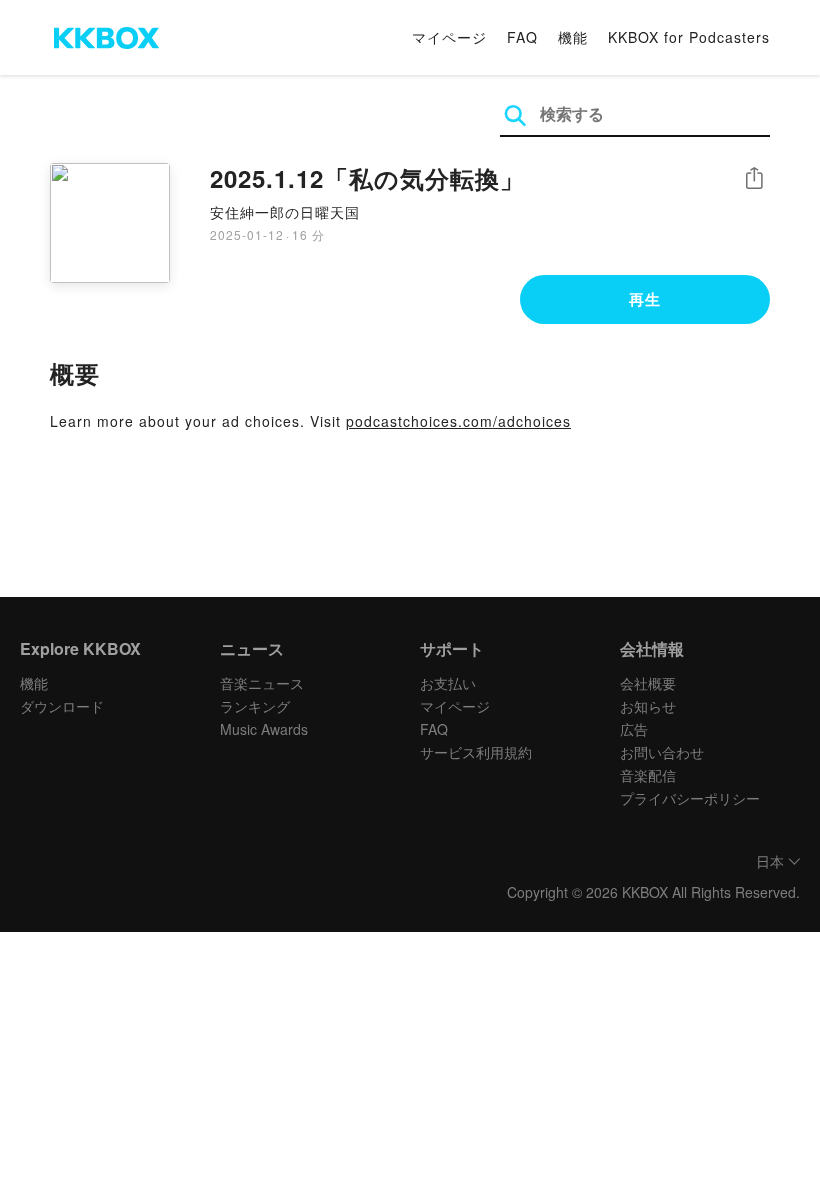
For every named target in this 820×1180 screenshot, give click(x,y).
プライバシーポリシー (690, 798)
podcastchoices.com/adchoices (458, 421)
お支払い (448, 683)
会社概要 (648, 683)
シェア (754, 178)
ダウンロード (62, 706)
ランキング (255, 706)
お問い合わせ (662, 752)
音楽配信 (648, 775)
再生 (645, 299)
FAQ (522, 37)
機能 (573, 37)
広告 (634, 729)
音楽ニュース (262, 683)
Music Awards (264, 729)
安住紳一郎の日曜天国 (285, 212)
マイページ (449, 37)
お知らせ (648, 706)
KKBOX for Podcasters (689, 37)
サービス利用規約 (476, 752)
